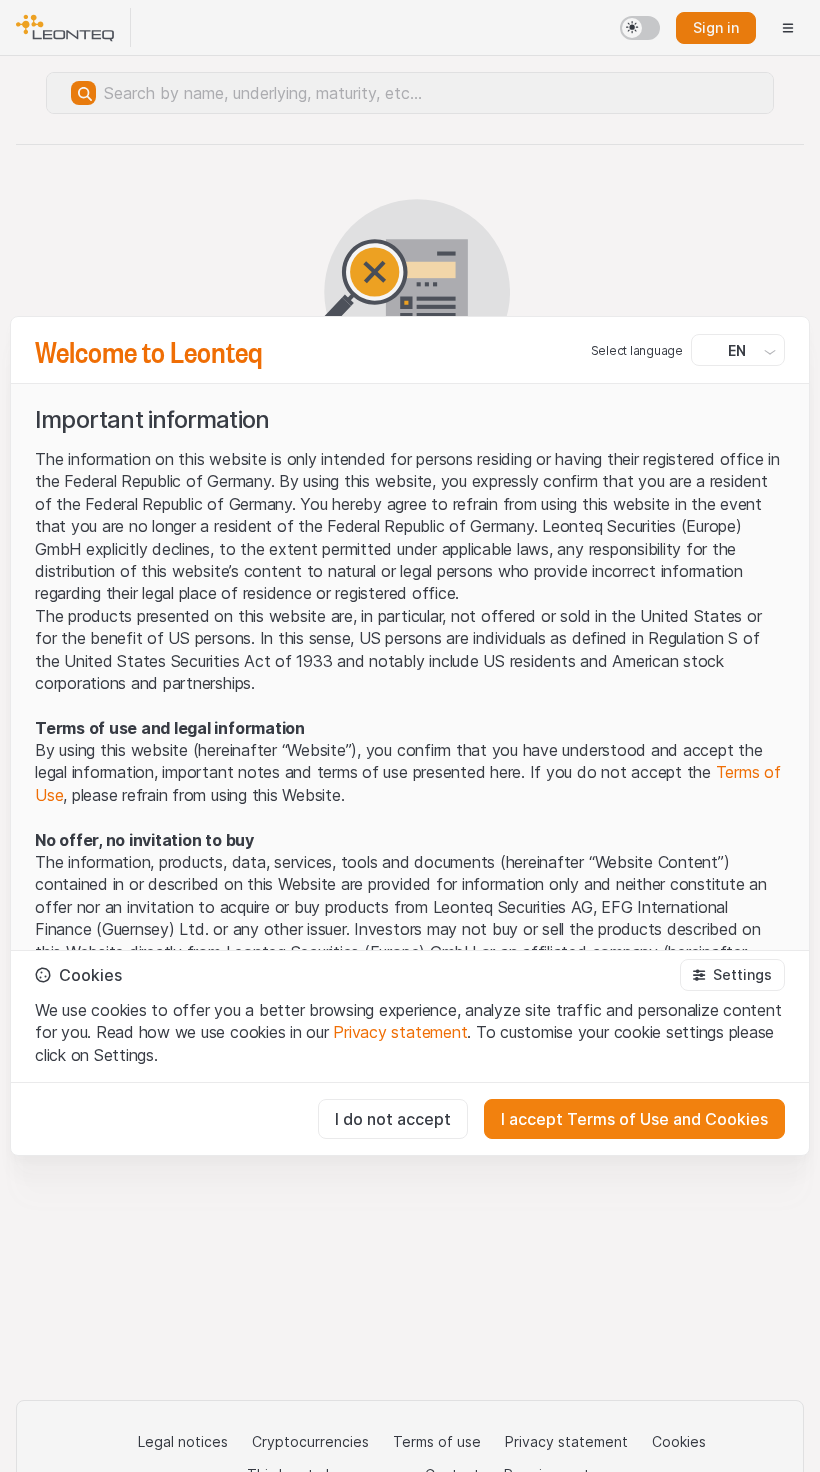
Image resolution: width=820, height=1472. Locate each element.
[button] (732, 975)
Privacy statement (400, 1032)
